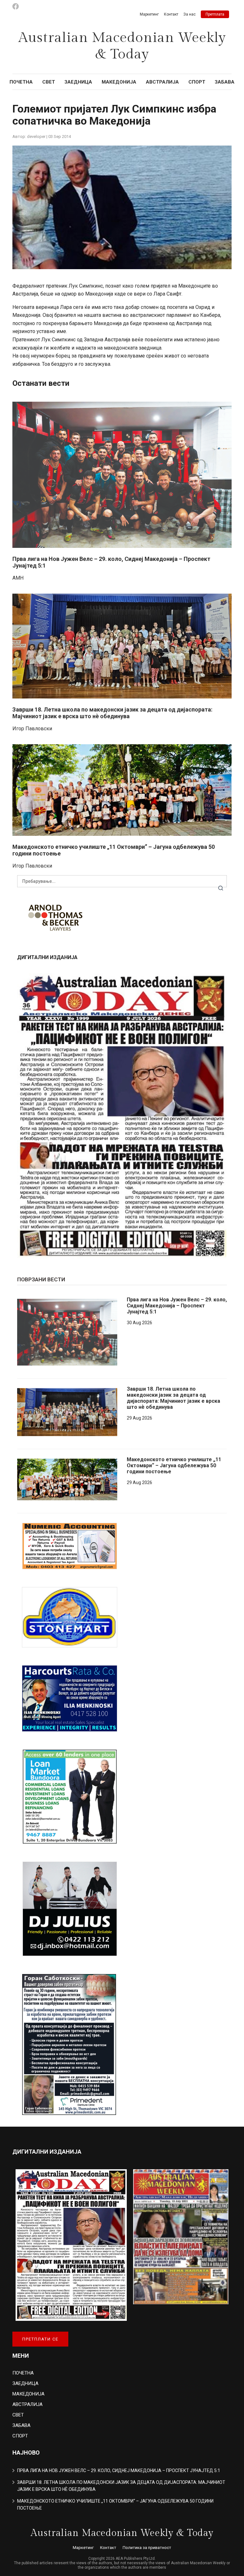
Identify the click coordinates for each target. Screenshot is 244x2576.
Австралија (162, 82)
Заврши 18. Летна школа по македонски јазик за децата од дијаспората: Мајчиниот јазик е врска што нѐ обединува (112, 713)
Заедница (78, 82)
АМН (18, 578)
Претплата (215, 14)
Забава (225, 82)
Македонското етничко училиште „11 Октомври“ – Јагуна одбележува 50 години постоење (174, 1465)
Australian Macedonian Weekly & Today (122, 46)
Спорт (197, 82)
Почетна (21, 82)
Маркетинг (149, 14)
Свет (49, 82)
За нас (190, 14)
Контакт (171, 14)
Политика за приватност (147, 2548)
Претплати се (40, 2339)
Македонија (119, 82)
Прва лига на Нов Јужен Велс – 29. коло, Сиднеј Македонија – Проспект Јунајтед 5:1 (177, 1306)
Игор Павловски (32, 729)
